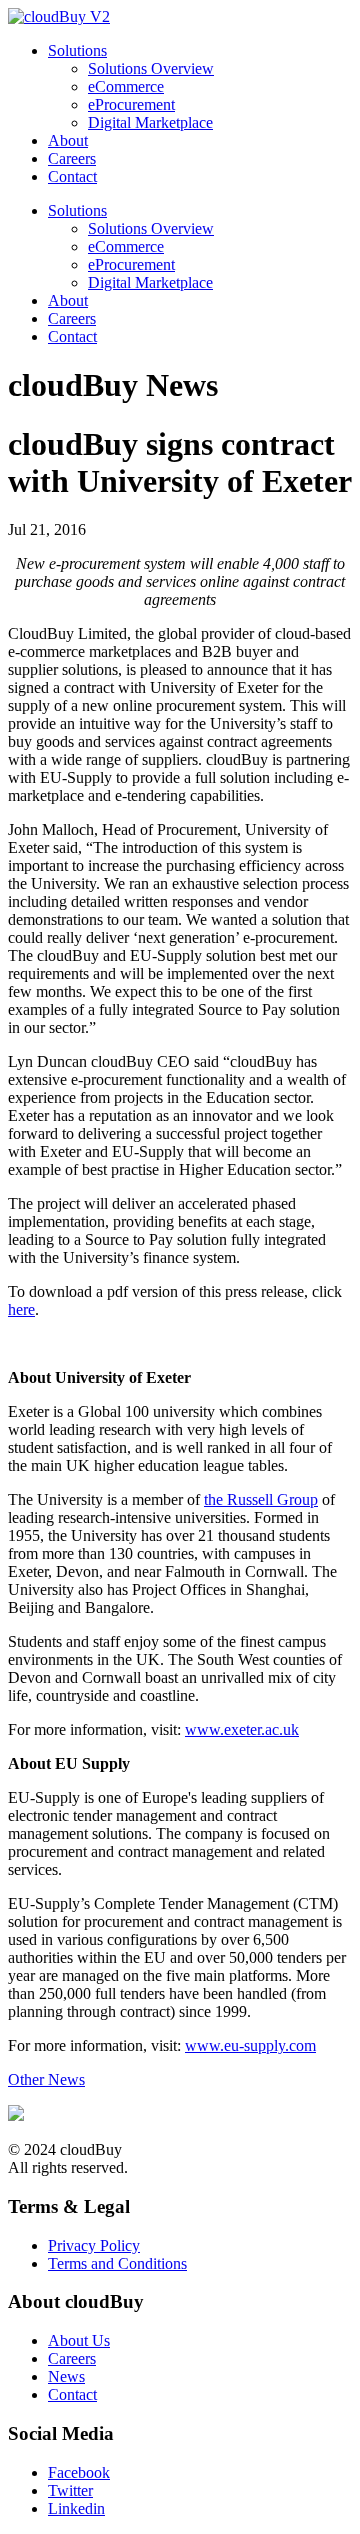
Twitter (70, 2490)
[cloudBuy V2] (59, 16)
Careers (72, 158)
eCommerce (126, 86)
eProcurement (131, 104)
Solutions (77, 50)
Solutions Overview (151, 68)
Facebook (79, 2472)
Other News (46, 2079)
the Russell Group (261, 1499)
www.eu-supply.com (250, 2045)
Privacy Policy (94, 2245)
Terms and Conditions (117, 2263)
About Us (79, 2340)
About (68, 140)
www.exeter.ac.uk (242, 1729)
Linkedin (76, 2508)
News (66, 2376)
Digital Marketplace (150, 122)
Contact (72, 176)
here (21, 1309)
